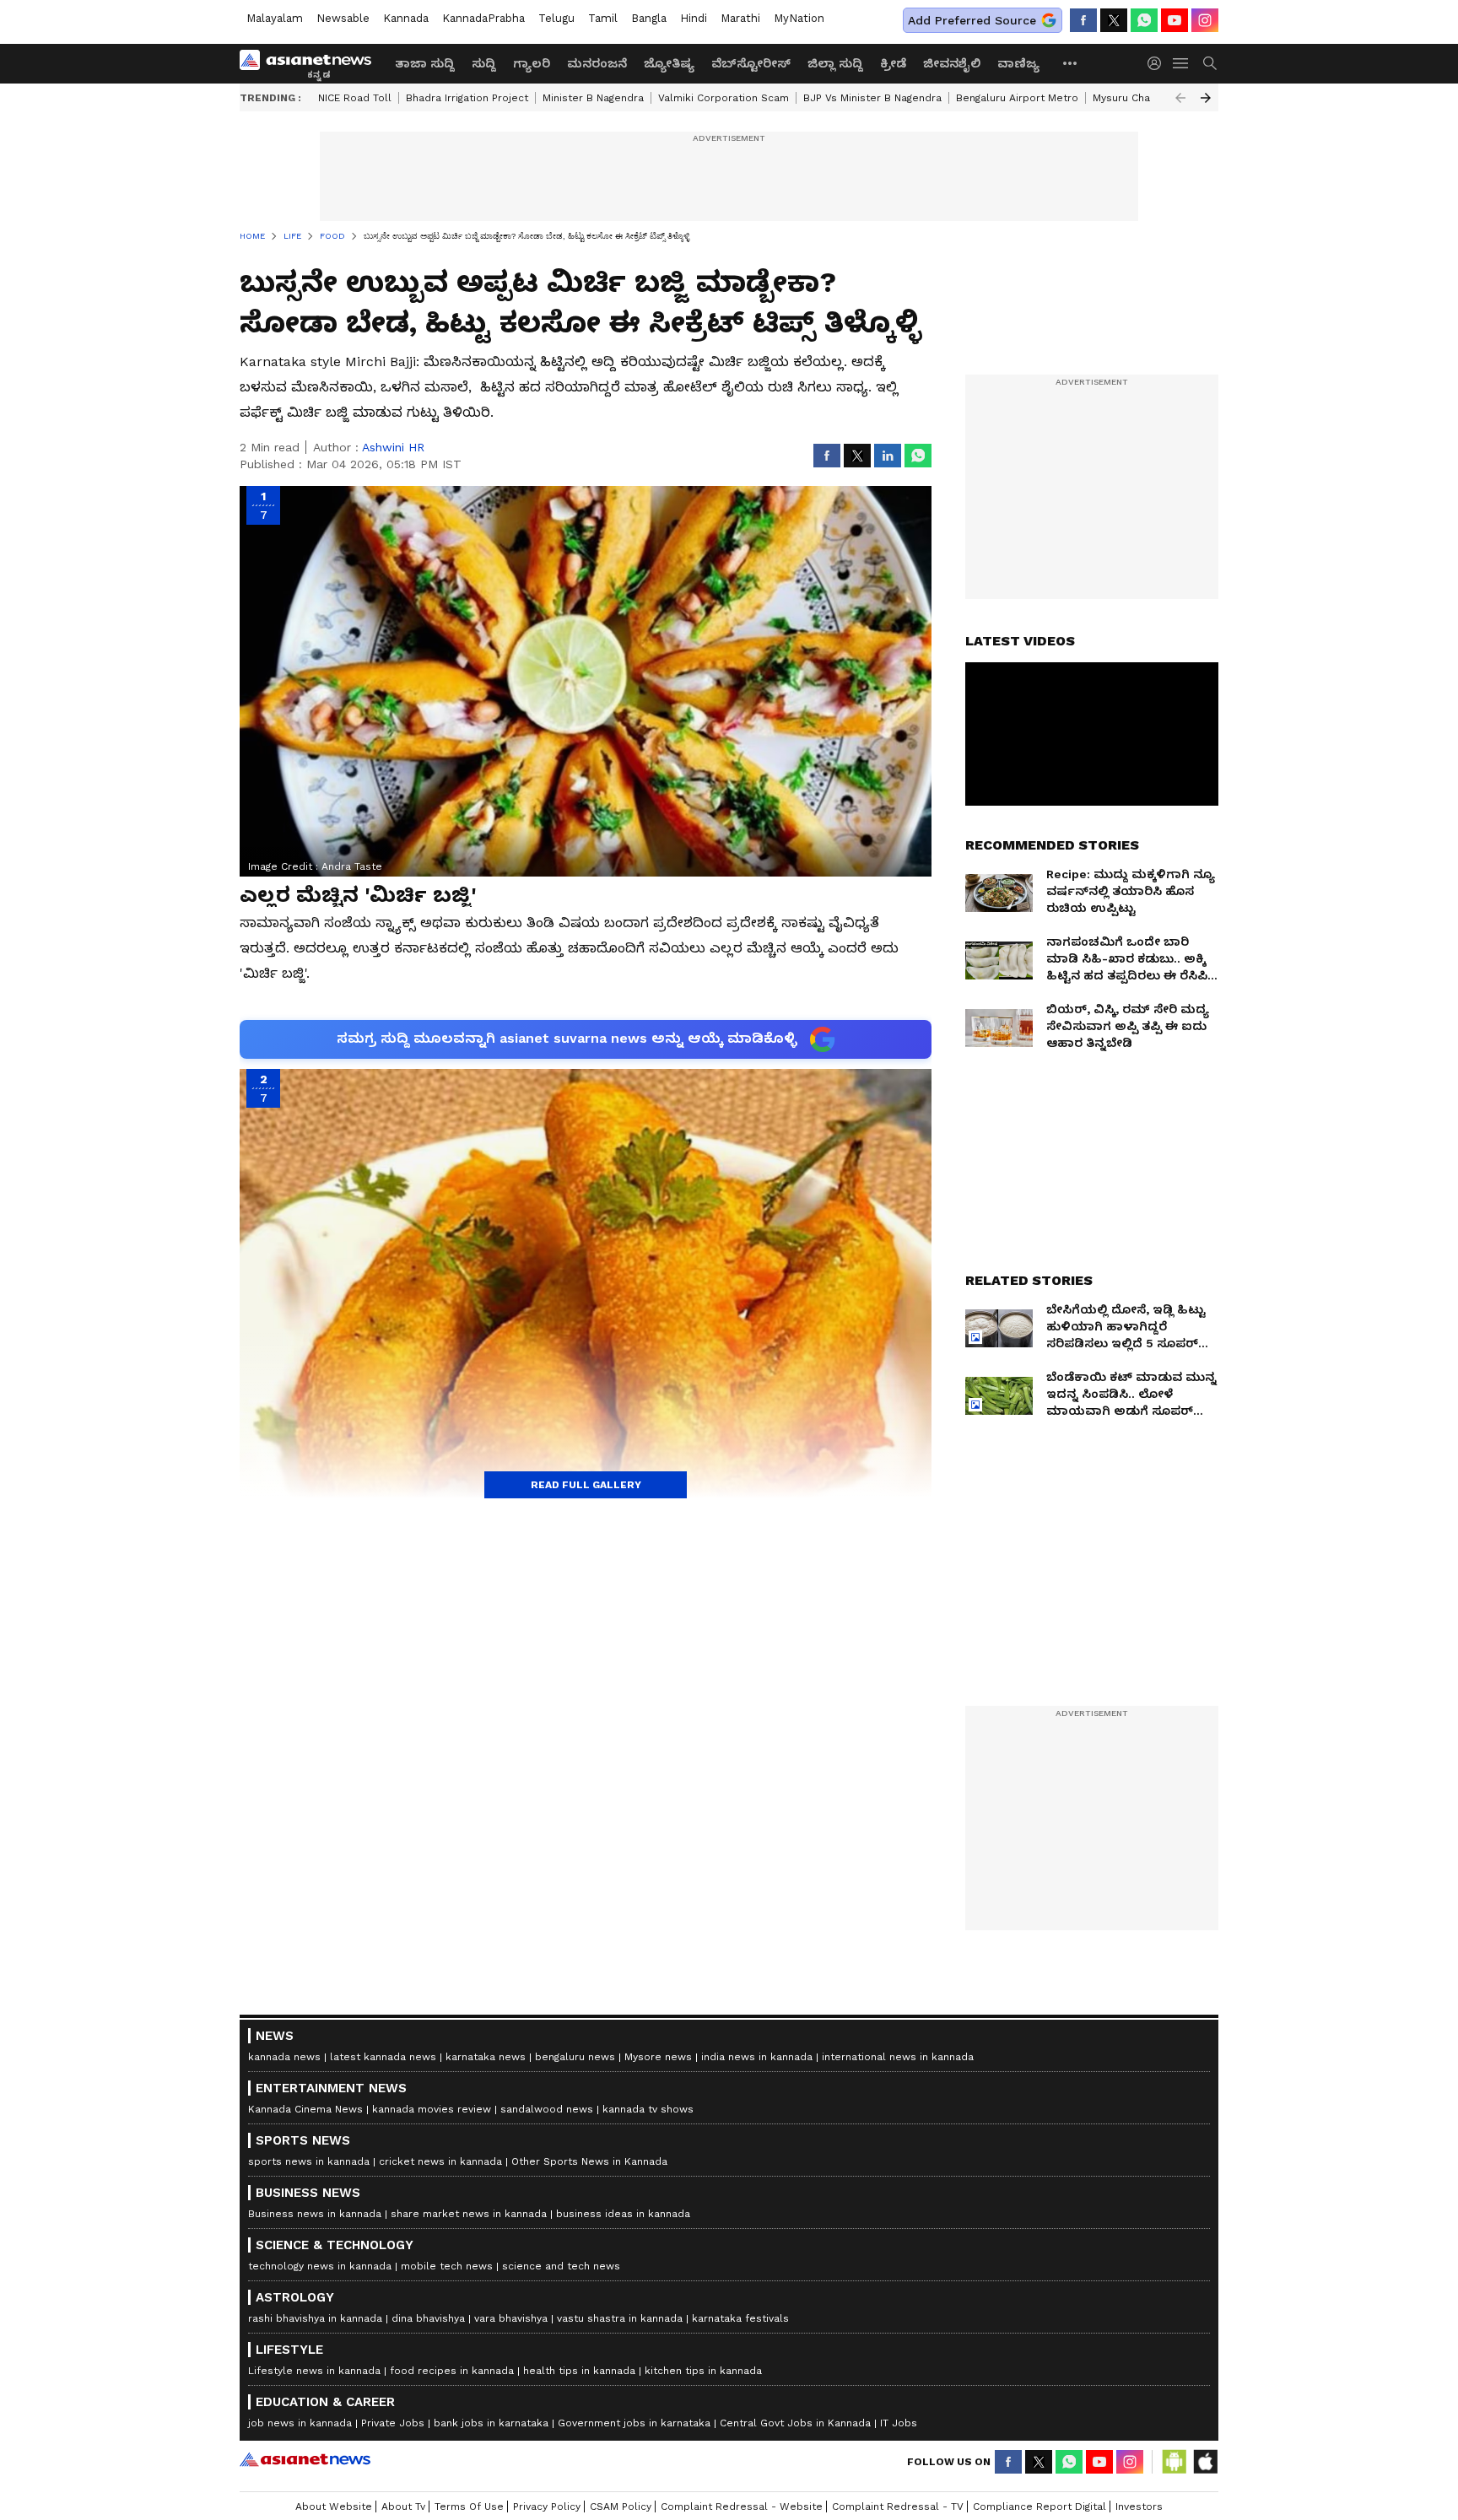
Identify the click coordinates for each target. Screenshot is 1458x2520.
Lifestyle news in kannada (314, 2371)
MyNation (799, 18)
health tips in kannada (579, 2371)
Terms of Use (469, 2507)
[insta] (1205, 20)
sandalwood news (547, 2109)
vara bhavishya (511, 2318)
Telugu (556, 18)
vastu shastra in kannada (620, 2318)
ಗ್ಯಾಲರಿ (532, 63)
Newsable (343, 18)
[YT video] (1174, 20)
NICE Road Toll (355, 98)
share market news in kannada (469, 2214)
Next (1206, 98)
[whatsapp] (1144, 20)
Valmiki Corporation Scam (724, 98)
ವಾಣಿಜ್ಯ (1018, 63)
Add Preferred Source (972, 20)
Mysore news (658, 2057)
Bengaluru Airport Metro (1017, 98)
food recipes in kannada (452, 2371)
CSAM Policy (621, 2507)
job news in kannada (300, 2423)
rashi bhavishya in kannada (315, 2318)
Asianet (305, 2459)
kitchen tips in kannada (703, 2371)
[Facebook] (1083, 20)
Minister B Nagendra (593, 98)
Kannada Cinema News (305, 2109)
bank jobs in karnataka (491, 2423)
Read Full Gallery (586, 1485)
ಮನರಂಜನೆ (597, 63)
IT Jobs (899, 2423)
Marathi (740, 18)
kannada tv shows (648, 2109)
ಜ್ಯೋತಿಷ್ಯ (669, 63)
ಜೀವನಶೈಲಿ (952, 63)
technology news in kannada (320, 2266)
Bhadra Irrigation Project (467, 98)
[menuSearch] (1210, 63)
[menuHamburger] (1181, 63)
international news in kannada (898, 2057)
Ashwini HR (393, 447)
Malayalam (275, 18)
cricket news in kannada (440, 2161)
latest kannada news (383, 2057)
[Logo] (311, 63)
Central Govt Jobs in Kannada (795, 2423)
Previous (1180, 98)
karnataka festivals (740, 2318)
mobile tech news (447, 2266)
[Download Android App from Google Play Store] (1174, 2462)
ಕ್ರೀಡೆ (893, 63)
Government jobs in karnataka (634, 2423)
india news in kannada (757, 2057)
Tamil (603, 18)
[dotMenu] (1071, 63)
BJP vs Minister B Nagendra (872, 98)
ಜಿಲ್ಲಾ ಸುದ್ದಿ (835, 63)
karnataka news (486, 2057)
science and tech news (561, 2266)
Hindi (694, 18)
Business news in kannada (315, 2214)
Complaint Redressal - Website (742, 2507)
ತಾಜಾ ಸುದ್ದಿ (425, 63)
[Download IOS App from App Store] (1205, 2462)
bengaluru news (575, 2057)
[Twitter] (1114, 20)
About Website (334, 2507)
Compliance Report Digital (1039, 2507)
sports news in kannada (309, 2161)
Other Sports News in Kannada (589, 2161)
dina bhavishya (428, 2318)
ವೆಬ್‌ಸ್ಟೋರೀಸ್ (751, 63)
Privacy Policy (547, 2507)
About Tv (403, 2507)
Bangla (649, 18)
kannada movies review (432, 2109)
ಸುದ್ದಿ (484, 63)
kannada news (284, 2057)
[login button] (1158, 63)
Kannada (406, 18)
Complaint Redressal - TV (898, 2507)
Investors (1139, 2507)
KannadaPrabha (483, 18)
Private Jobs (393, 2423)
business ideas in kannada (623, 2214)
